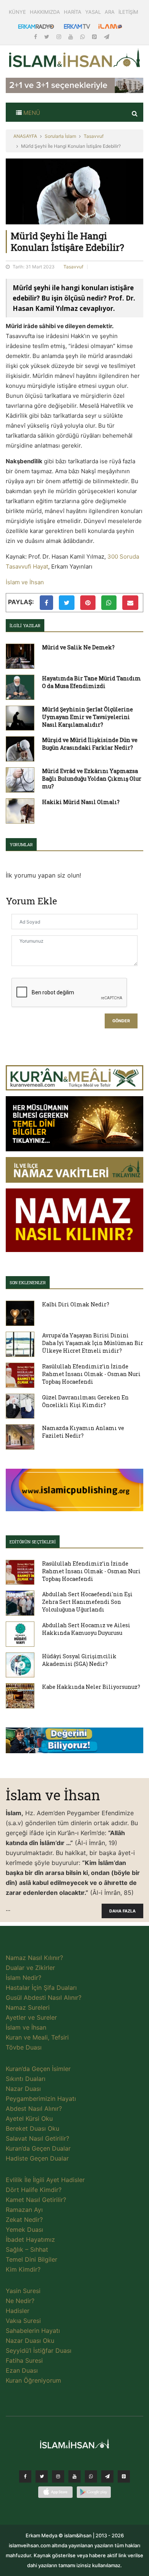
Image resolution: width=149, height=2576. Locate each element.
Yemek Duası (24, 2229)
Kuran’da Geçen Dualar (38, 2148)
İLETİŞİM (128, 12)
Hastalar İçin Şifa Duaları (41, 1988)
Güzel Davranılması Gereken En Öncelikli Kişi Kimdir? (85, 1401)
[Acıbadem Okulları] (74, 1742)
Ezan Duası (22, 2370)
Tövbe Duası (24, 2047)
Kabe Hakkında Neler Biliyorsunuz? (91, 1687)
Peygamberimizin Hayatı (41, 2099)
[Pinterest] (95, 37)
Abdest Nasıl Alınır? (34, 2109)
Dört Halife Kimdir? (34, 2190)
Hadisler (18, 2311)
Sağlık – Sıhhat (27, 2249)
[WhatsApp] (83, 37)
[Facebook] (36, 37)
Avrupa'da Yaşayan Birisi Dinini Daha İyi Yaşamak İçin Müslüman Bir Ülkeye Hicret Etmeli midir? (93, 1343)
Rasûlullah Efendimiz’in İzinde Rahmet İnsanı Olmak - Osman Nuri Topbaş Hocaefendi (91, 1374)
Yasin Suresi (23, 2291)
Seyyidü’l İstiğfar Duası (39, 2350)
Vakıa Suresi (23, 2321)
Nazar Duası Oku (30, 2341)
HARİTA (73, 12)
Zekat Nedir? (24, 2220)
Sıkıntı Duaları (26, 2079)
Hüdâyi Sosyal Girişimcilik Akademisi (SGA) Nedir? (79, 1660)
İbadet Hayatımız (30, 2239)
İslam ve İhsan (25, 582)
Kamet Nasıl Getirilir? (36, 2200)
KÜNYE (17, 12)
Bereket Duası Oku (32, 2128)
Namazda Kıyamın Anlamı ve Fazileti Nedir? (83, 1432)
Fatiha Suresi (24, 2360)
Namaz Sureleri (28, 2007)
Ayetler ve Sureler (31, 2017)
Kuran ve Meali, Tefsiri (37, 2037)
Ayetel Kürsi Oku (29, 2118)
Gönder (121, 1021)
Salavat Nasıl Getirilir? (37, 2138)
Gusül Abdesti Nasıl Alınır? (44, 1997)
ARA (110, 12)
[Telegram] (107, 37)
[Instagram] (60, 37)
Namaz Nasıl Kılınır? (34, 1958)
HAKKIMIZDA (45, 12)
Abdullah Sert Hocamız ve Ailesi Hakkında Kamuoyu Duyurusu (86, 1629)
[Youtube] (71, 37)
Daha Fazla (122, 1911)
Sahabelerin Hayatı (33, 2331)
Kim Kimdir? (23, 2269)
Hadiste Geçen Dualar (37, 2158)
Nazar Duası (23, 2089)
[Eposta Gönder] (130, 603)
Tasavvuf (94, 136)
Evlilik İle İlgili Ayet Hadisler (45, 2180)
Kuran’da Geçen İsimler (38, 2069)
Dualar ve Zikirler (30, 1968)
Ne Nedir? (20, 2301)
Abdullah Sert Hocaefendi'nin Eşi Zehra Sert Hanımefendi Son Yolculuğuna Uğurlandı (87, 1602)
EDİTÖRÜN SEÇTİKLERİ (33, 1542)
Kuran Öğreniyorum (33, 2380)
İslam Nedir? (23, 1978)
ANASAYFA (25, 136)
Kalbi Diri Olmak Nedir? (76, 1304)
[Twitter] (48, 37)
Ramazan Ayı (24, 2210)
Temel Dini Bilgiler (32, 2259)
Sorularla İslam (60, 136)
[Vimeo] (107, 2478)
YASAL (93, 12)
